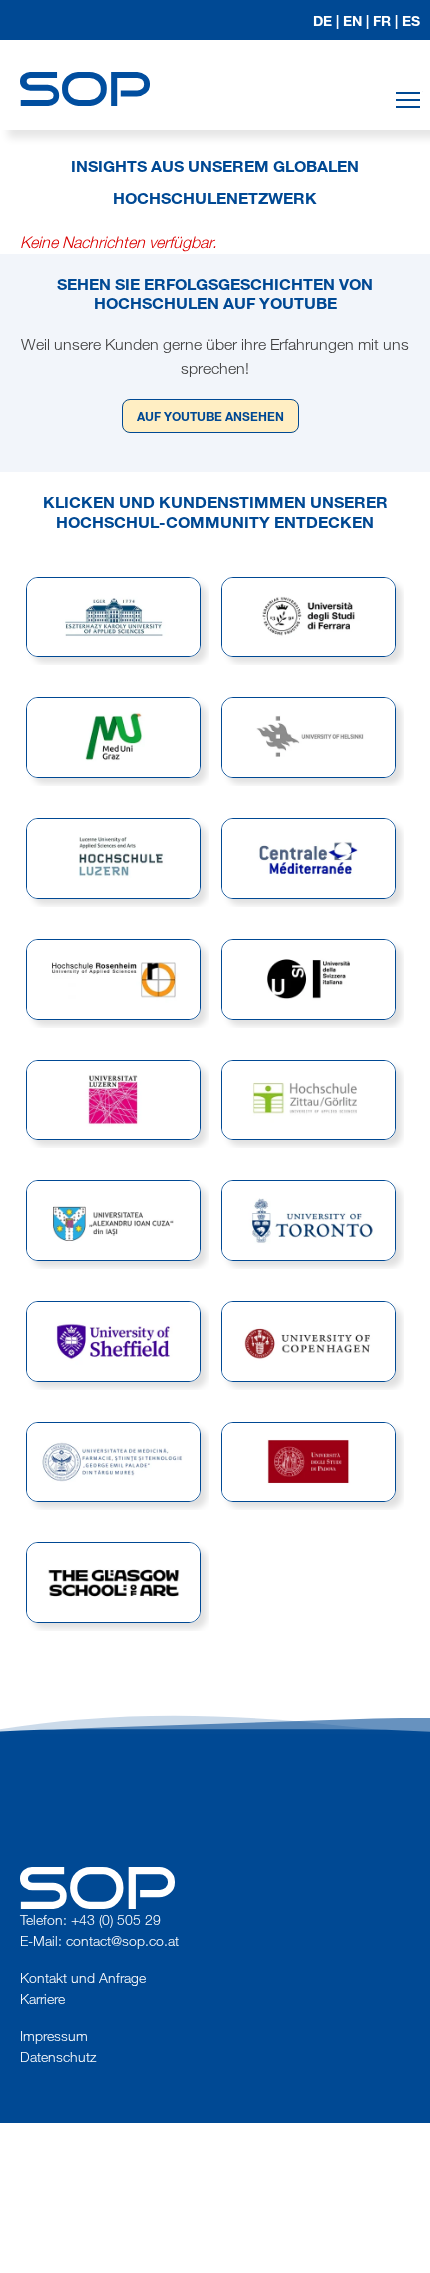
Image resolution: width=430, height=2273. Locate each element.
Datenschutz (58, 2056)
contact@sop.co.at (122, 1940)
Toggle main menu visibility (408, 99)
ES (411, 20)
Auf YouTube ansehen (210, 416)
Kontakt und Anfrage (83, 1977)
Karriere (42, 1998)
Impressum (54, 2035)
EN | (356, 20)
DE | (326, 20)
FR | (385, 20)
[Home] (85, 70)
